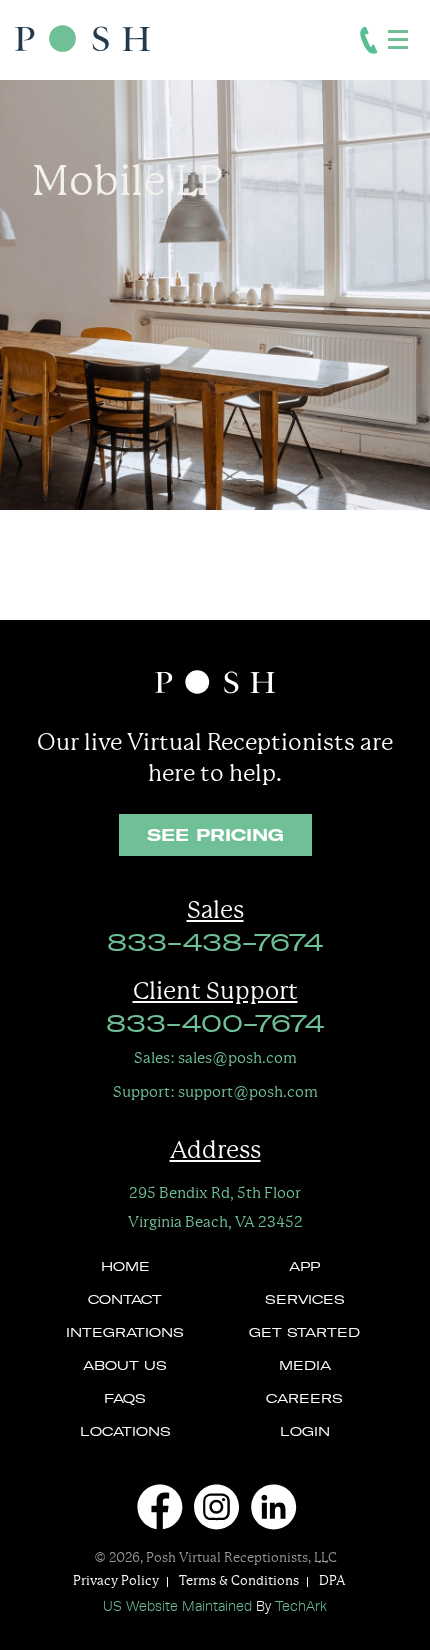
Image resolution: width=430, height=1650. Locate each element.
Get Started (304, 1334)
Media (305, 1367)
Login (305, 1433)
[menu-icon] (399, 38)
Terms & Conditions (239, 1580)
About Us (125, 1367)
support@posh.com (215, 1091)
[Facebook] (158, 1507)
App (304, 1268)
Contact (125, 1301)
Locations (125, 1433)
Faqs (125, 1400)
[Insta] (215, 1507)
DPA (332, 1580)
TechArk (301, 1606)
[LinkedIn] (272, 1507)
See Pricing (215, 835)
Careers (304, 1400)
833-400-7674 (215, 1026)
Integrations (125, 1334)
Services (305, 1301)
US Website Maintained (177, 1606)
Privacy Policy (116, 1580)
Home (125, 1268)
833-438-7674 (215, 945)
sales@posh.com (215, 1057)
